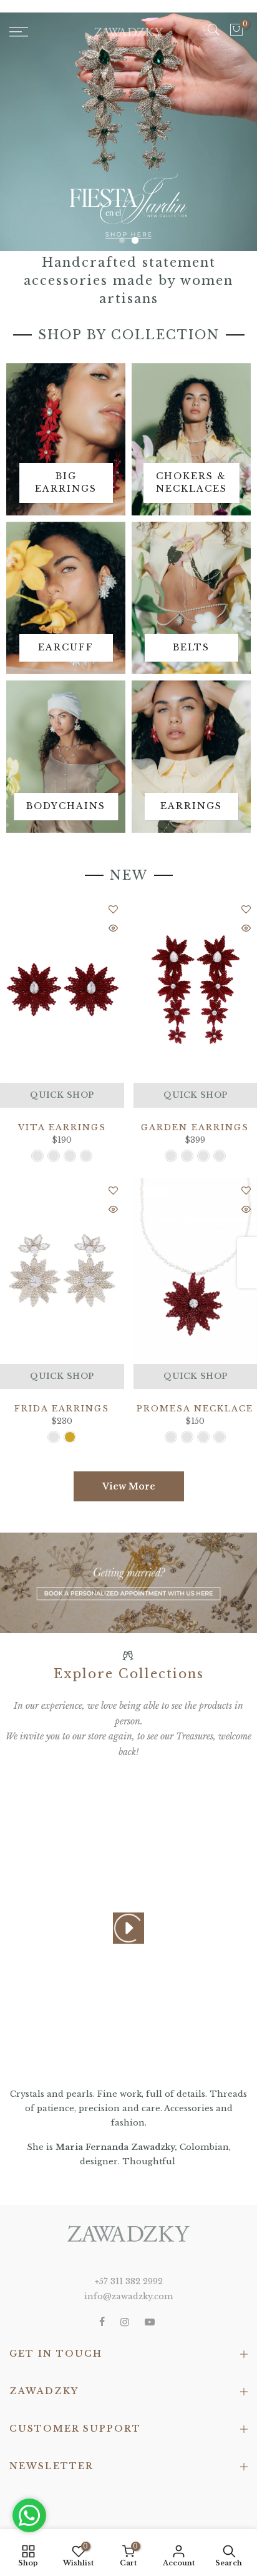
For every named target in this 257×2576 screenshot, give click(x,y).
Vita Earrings (62, 1127)
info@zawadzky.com (128, 2296)
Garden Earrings (195, 1127)
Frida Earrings (62, 1409)
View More (129, 1486)
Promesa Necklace (195, 1409)
